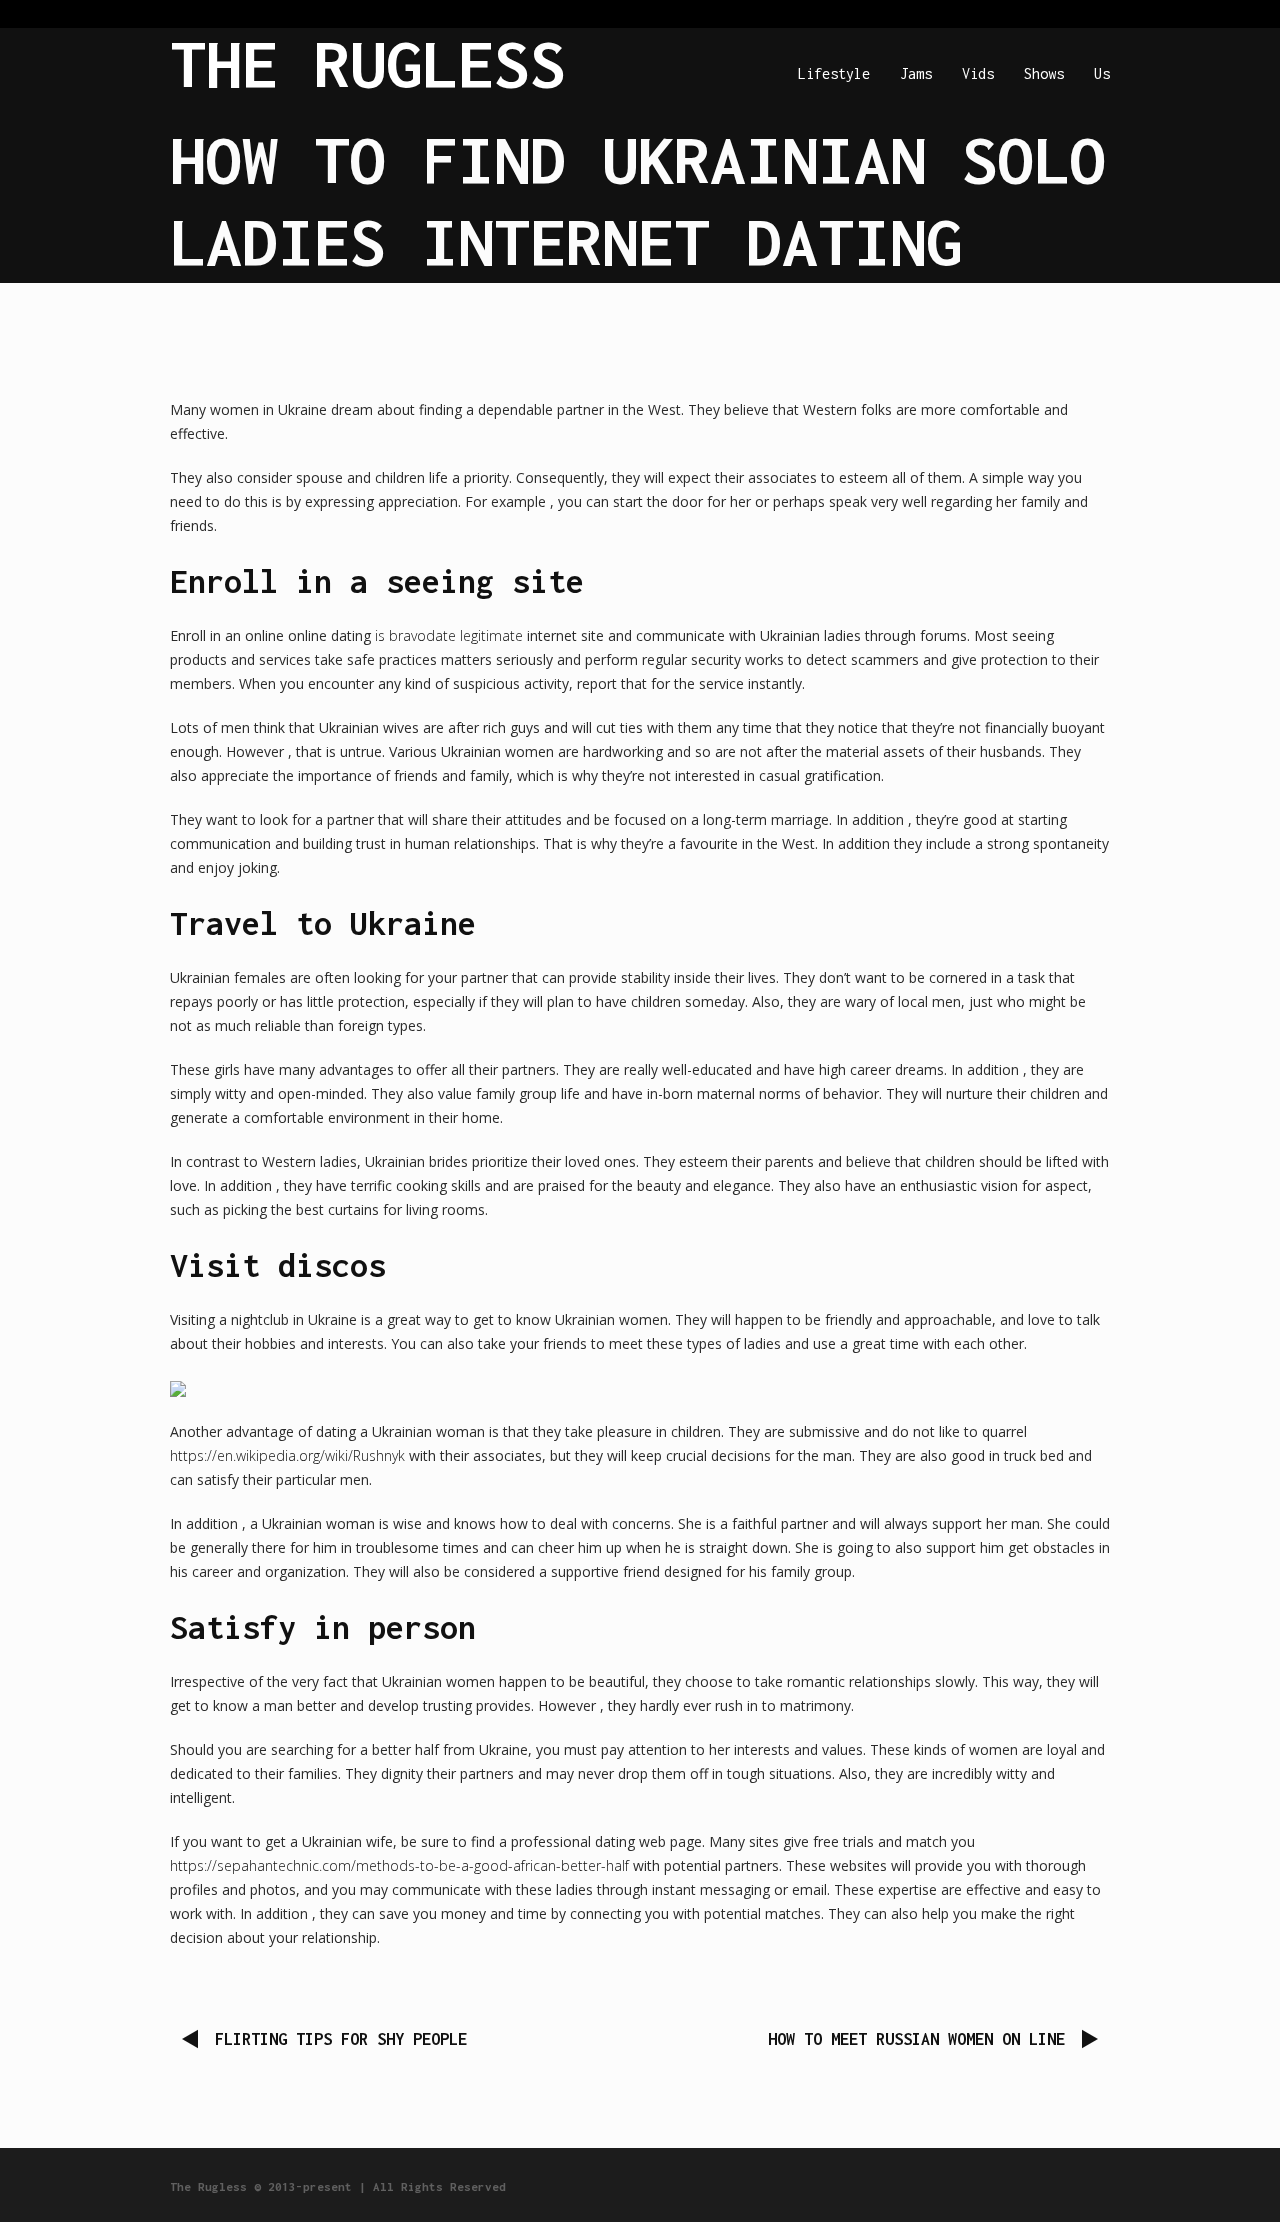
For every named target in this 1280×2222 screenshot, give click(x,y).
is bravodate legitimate (449, 635)
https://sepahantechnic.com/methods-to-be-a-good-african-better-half (399, 1865)
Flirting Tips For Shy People (341, 2039)
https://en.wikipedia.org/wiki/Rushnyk (287, 1455)
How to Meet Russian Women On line (916, 2039)
